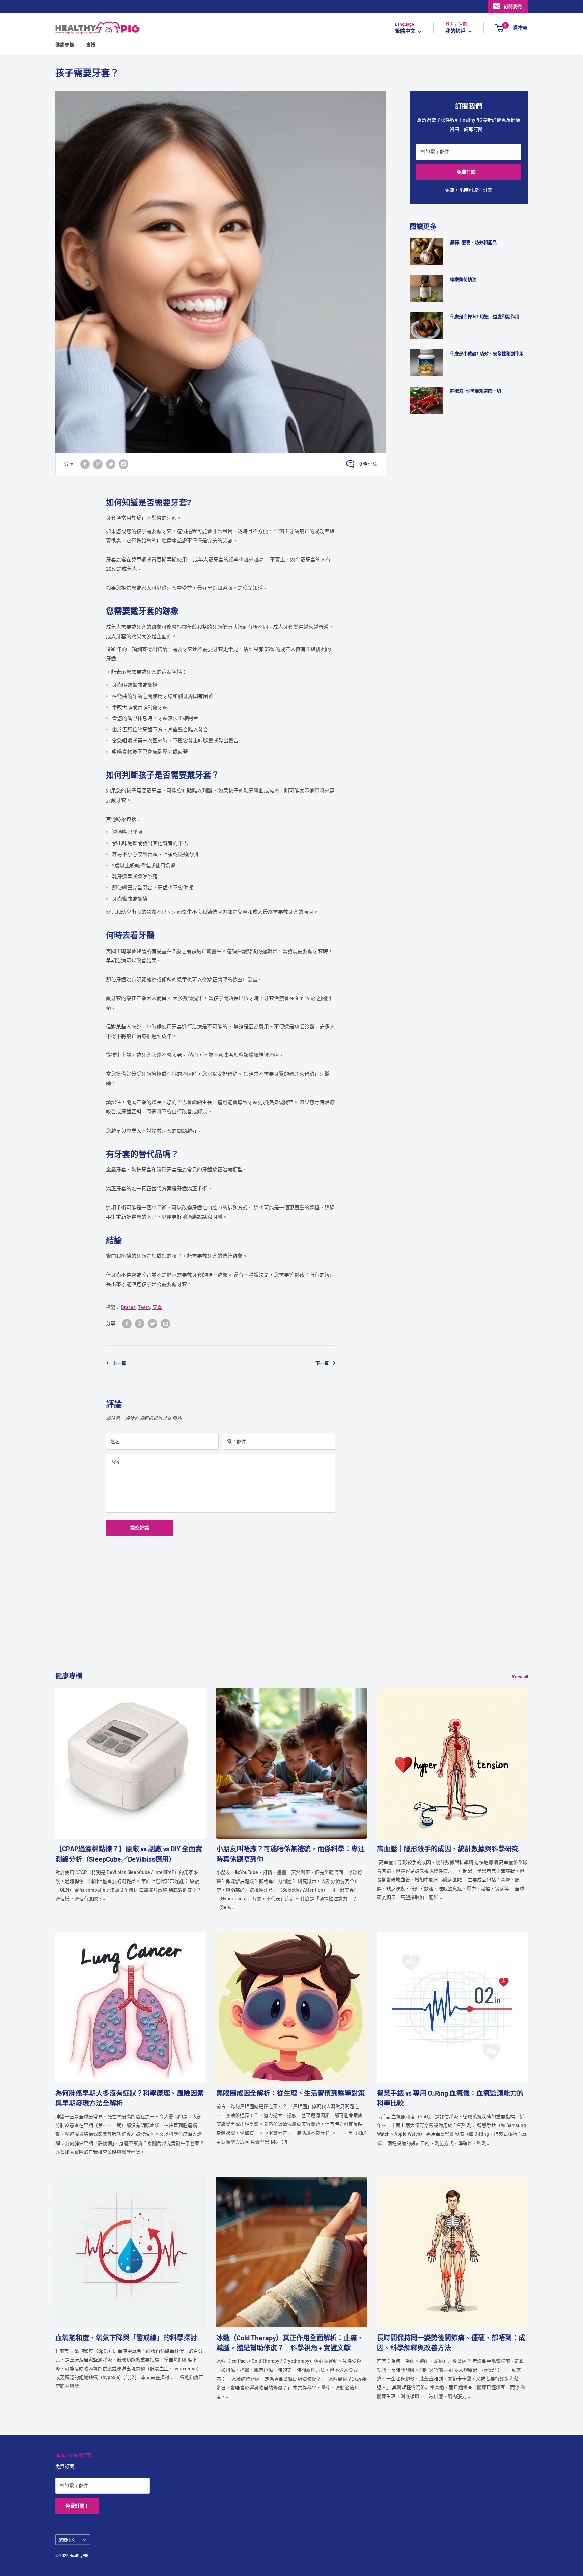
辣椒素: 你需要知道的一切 (476, 391)
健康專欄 (65, 45)
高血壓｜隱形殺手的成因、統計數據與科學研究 (448, 1849)
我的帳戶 (456, 31)
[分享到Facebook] (85, 464)
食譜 (91, 45)
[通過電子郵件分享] (123, 464)
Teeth (144, 1307)
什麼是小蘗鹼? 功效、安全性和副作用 (487, 353)
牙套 (157, 1307)
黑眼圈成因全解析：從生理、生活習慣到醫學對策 (290, 2093)
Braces (128, 1307)
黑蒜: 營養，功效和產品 (473, 242)
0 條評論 (368, 464)
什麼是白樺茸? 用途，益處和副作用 (485, 316)
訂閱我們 (513, 6)
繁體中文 (67, 2540)
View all (520, 1677)
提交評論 (140, 1527)
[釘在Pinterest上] (98, 464)
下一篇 (322, 1363)
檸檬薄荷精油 (463, 279)
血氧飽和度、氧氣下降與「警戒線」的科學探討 (126, 2338)
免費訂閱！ (469, 172)
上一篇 (119, 1363)
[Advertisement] (258, 1623)
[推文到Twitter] (111, 464)
